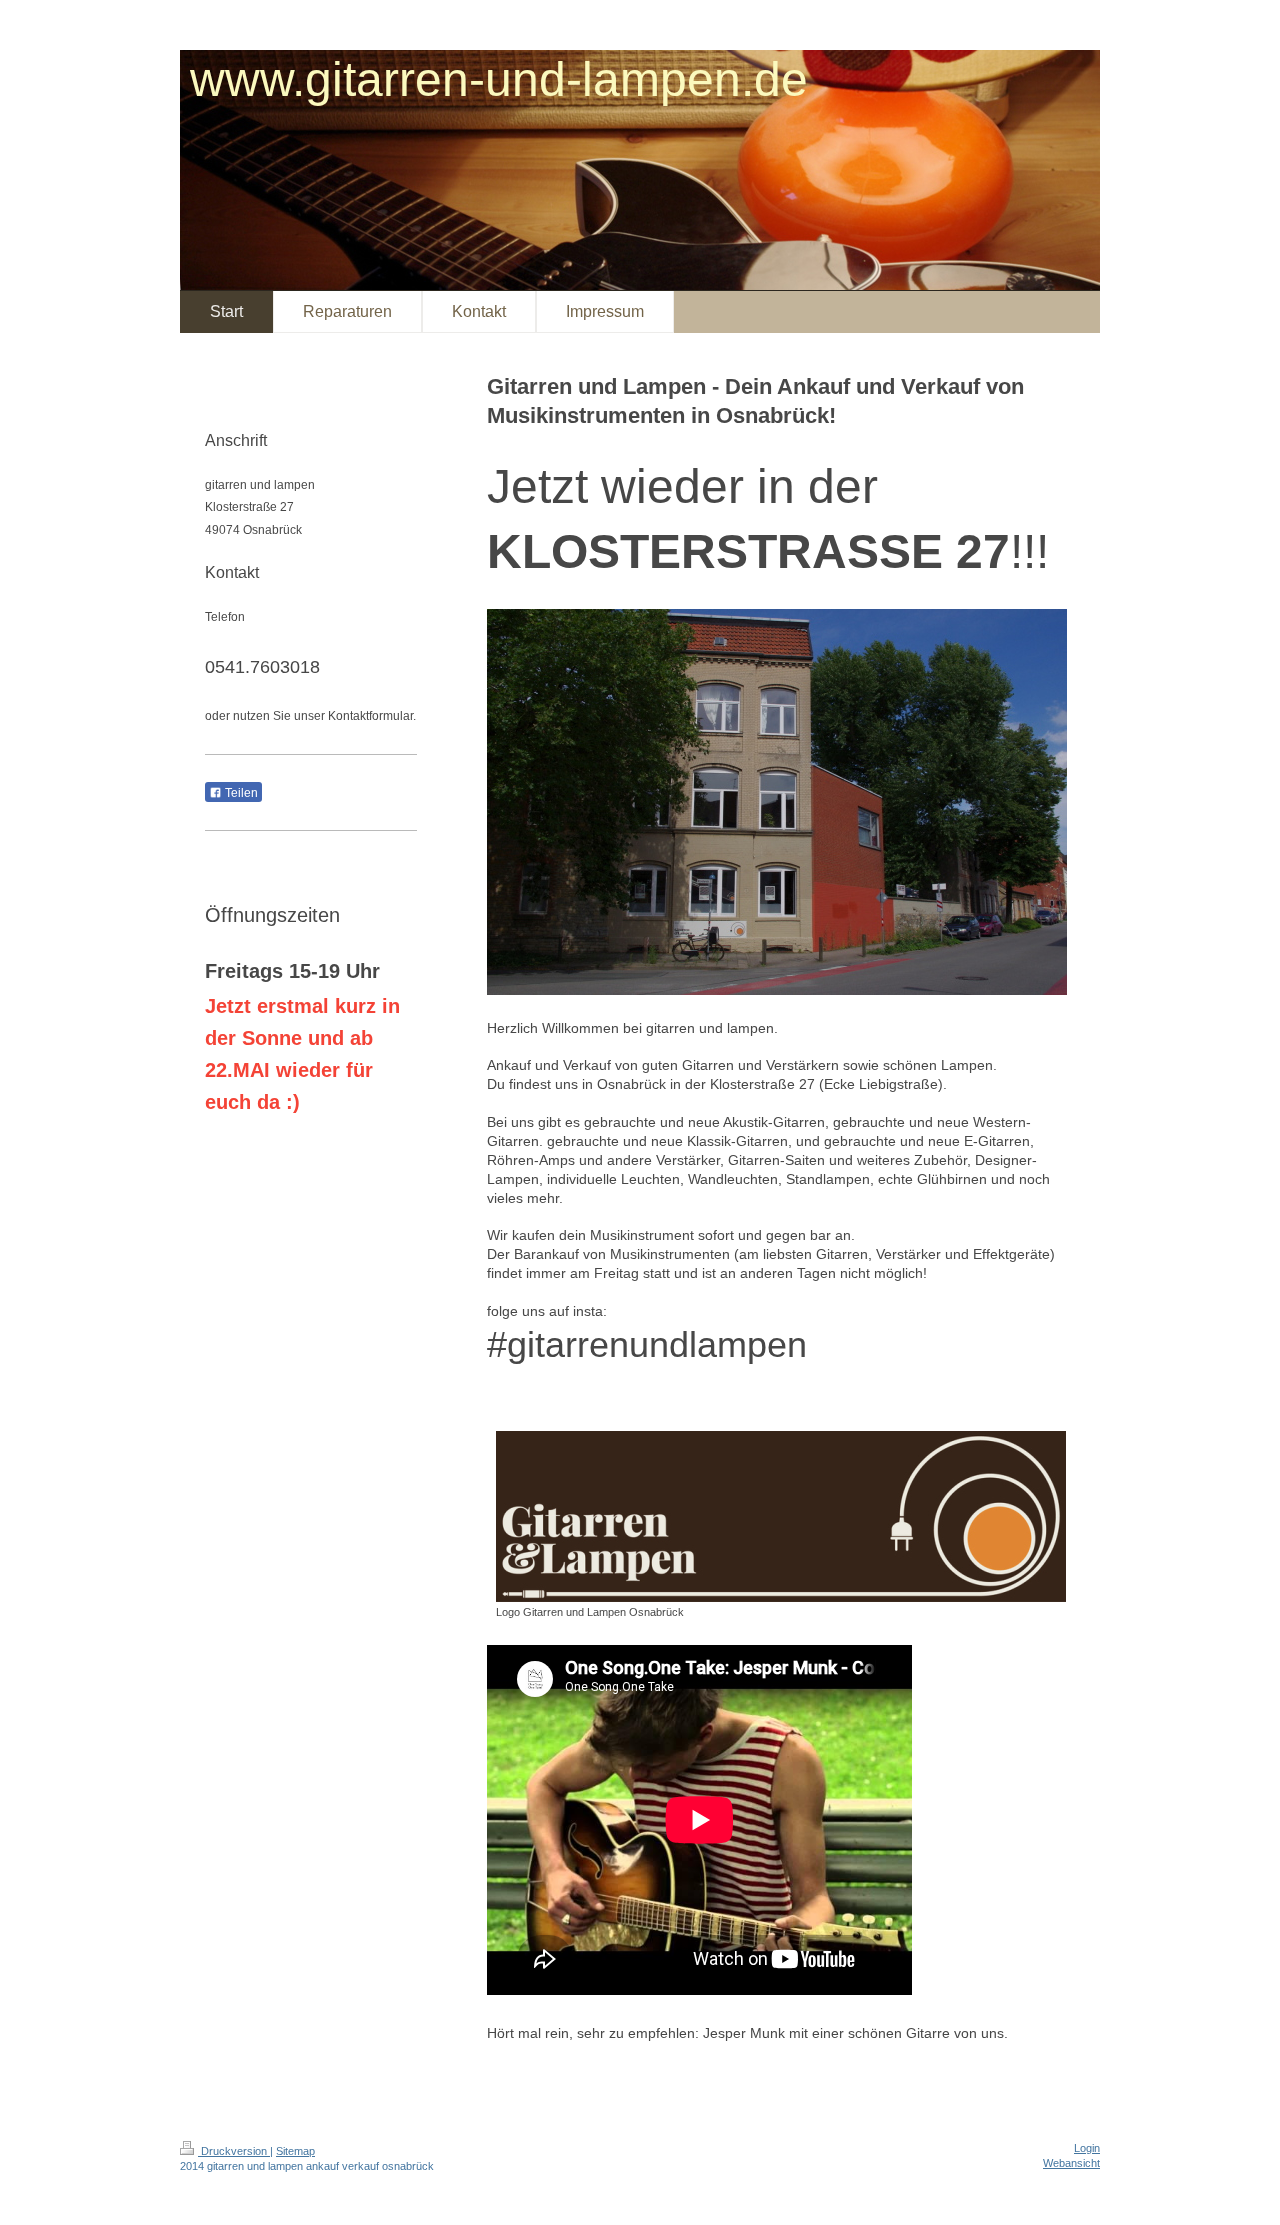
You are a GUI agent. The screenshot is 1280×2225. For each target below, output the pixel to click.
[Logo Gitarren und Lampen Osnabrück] (781, 1516)
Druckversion (234, 2151)
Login (1087, 2148)
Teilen (240, 793)
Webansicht (1071, 2163)
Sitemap (295, 2151)
